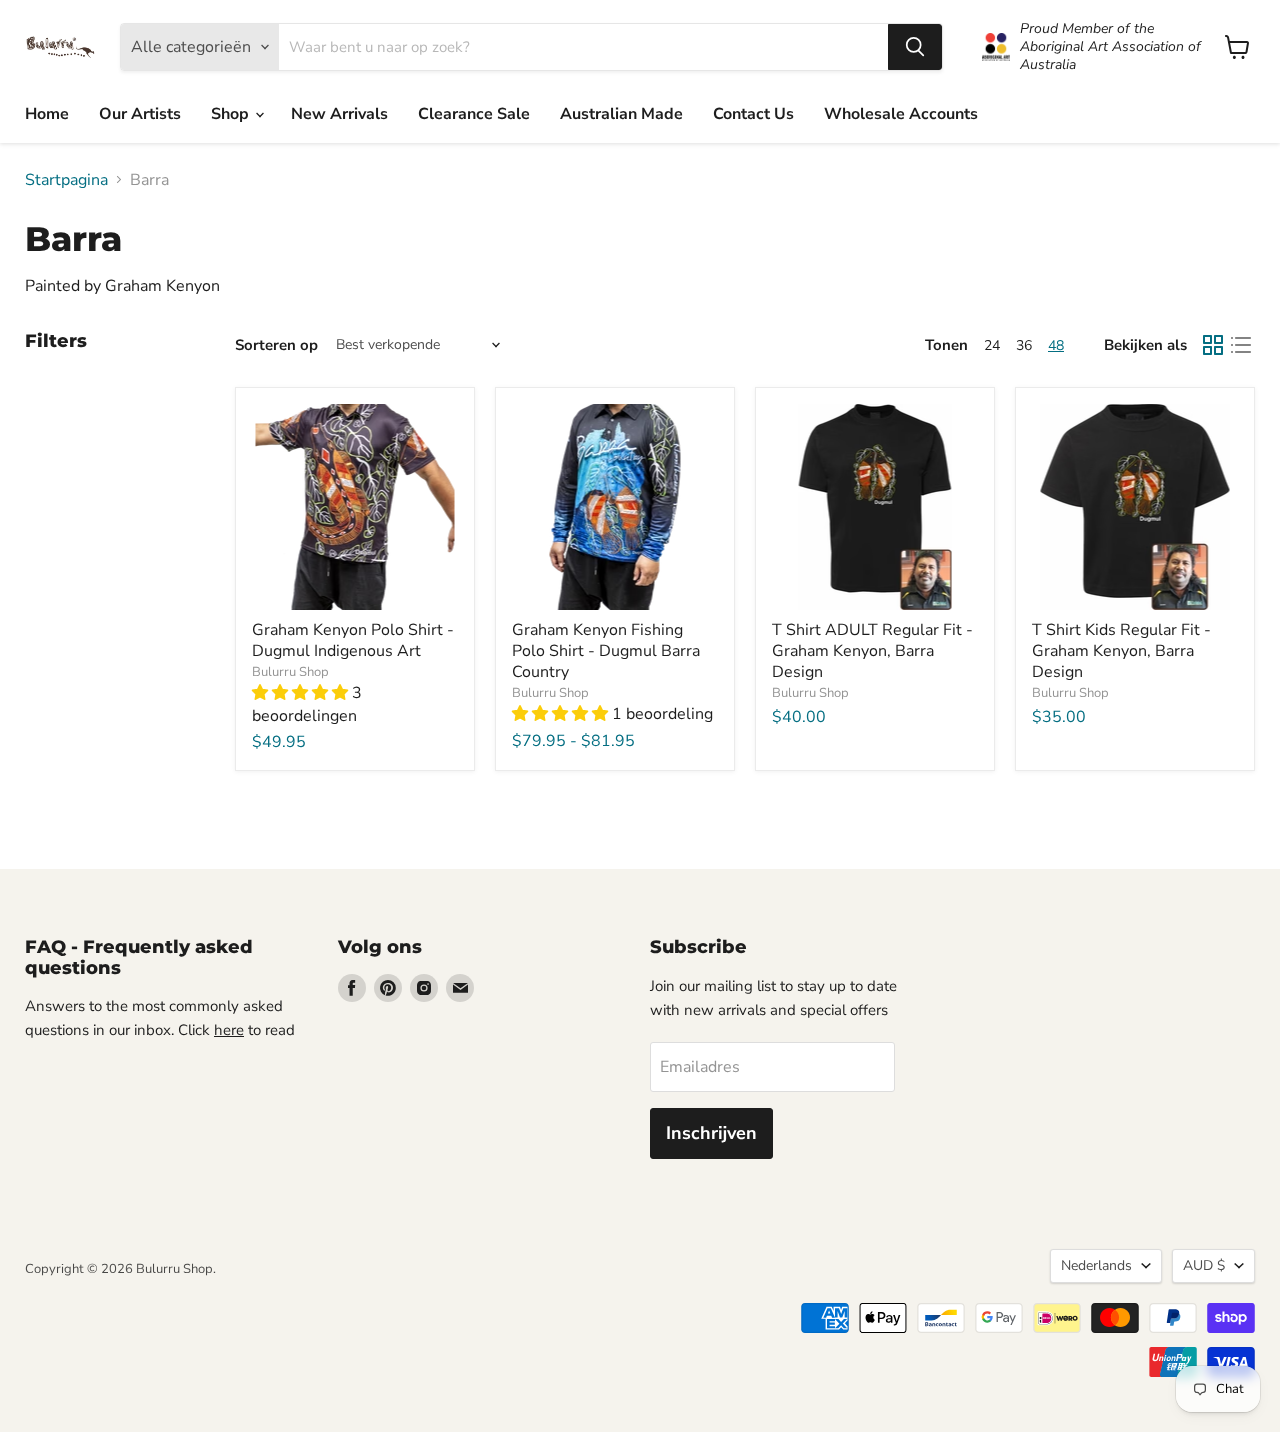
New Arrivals (339, 114)
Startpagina (66, 180)
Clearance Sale (474, 114)
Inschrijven (711, 1133)
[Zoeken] (915, 47)
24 (992, 345)
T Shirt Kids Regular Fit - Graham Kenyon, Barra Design (1121, 651)
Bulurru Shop (290, 672)
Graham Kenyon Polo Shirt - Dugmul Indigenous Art (353, 640)
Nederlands (1096, 1265)
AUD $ (1204, 1265)
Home (47, 114)
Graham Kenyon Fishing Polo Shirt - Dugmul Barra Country (606, 651)
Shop (232, 114)
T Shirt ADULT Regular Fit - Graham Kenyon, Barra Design (872, 651)
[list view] (1241, 345)
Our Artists (140, 114)
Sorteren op (276, 345)
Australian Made (621, 114)
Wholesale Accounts (901, 114)
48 (1056, 345)
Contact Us (753, 114)
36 (1024, 345)
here (229, 1030)
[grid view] (1213, 345)
